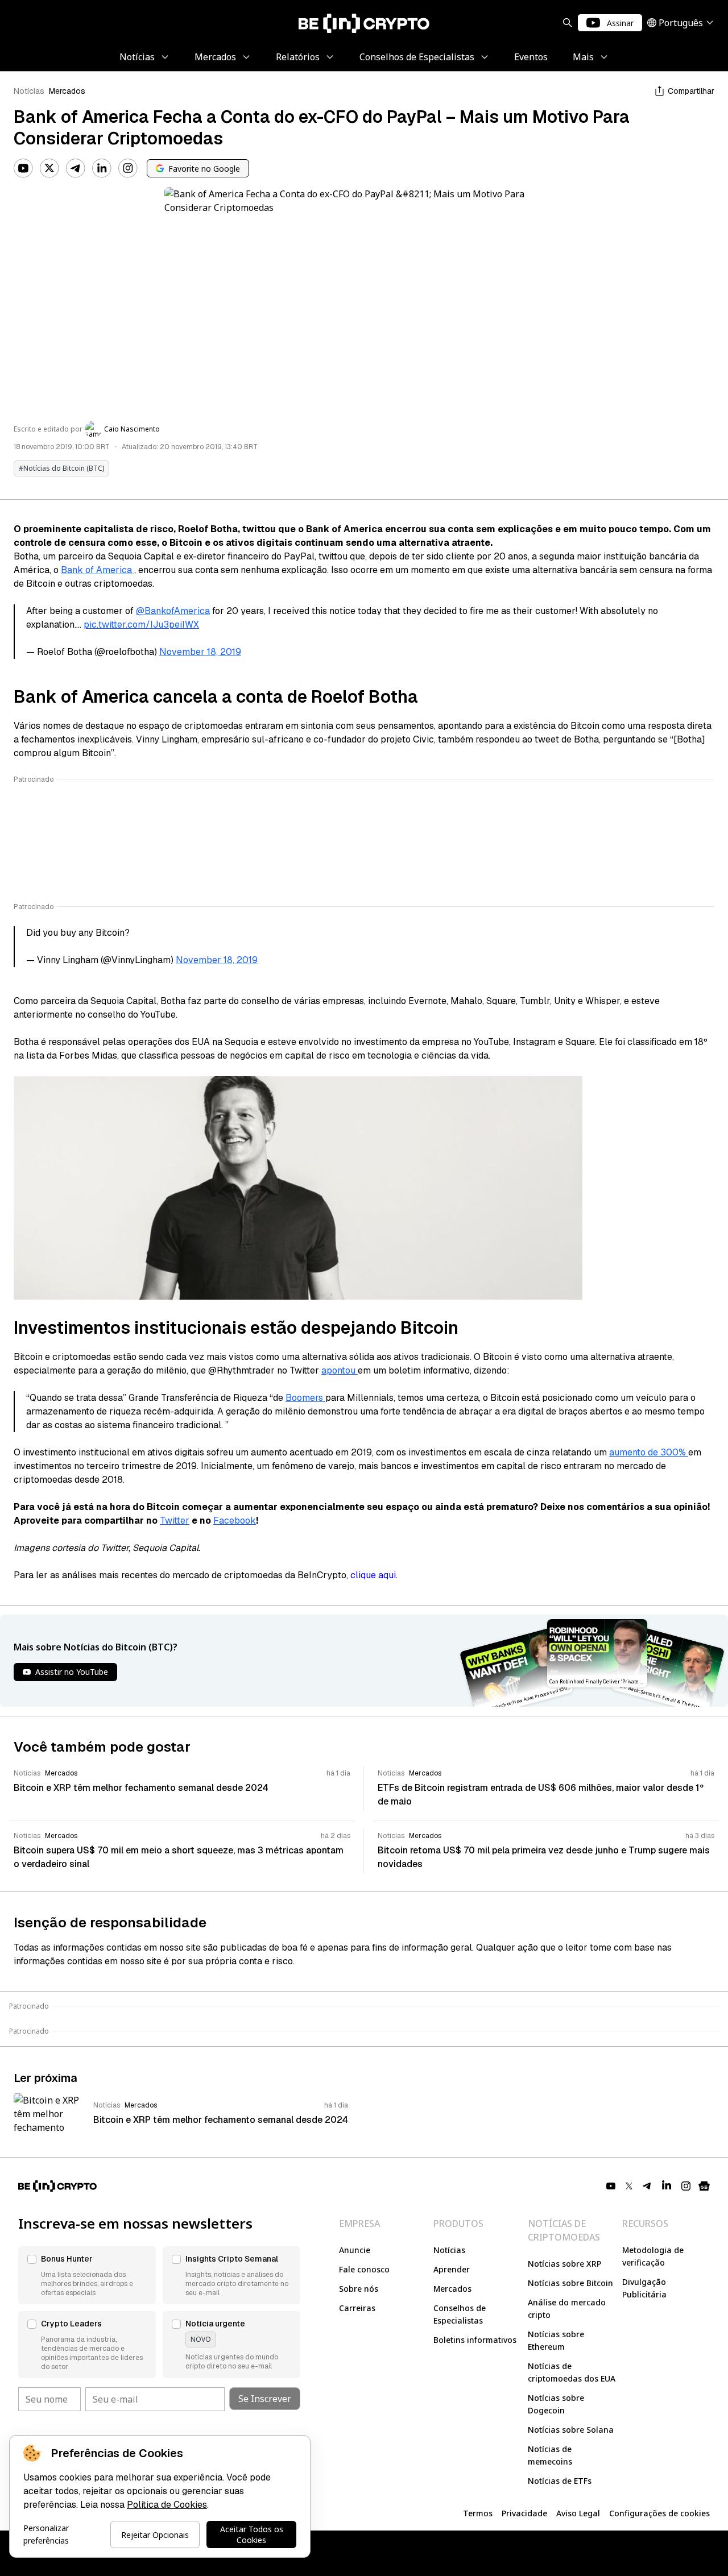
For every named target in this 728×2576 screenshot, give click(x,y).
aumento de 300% (649, 1452)
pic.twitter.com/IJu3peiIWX (141, 625)
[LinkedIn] (102, 168)
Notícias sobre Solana (571, 2430)
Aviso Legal (578, 2513)
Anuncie (355, 2250)
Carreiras (357, 2308)
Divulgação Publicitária (644, 2288)
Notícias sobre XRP (564, 2264)
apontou (340, 1370)
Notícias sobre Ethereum (556, 2340)
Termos (478, 2513)
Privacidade (524, 2513)
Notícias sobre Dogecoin (556, 2404)
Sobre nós (359, 2289)
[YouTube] (23, 168)
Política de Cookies (167, 2505)
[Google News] (704, 2186)
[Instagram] (128, 168)
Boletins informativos (475, 2340)
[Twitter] (49, 168)
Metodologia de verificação (653, 2256)
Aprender (452, 2269)
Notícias (29, 91)
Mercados (67, 91)
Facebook (235, 1521)
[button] (87, 2275)
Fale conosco (364, 2269)
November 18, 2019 (200, 652)
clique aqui (373, 1575)
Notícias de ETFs (560, 2481)
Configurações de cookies (659, 2513)
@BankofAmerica (173, 611)
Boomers (305, 1398)
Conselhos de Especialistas (460, 2314)
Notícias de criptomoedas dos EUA (572, 2372)
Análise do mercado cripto (567, 2309)
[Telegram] (76, 168)
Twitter (175, 1521)
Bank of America (98, 570)
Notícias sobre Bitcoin (570, 2283)
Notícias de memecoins (550, 2455)
